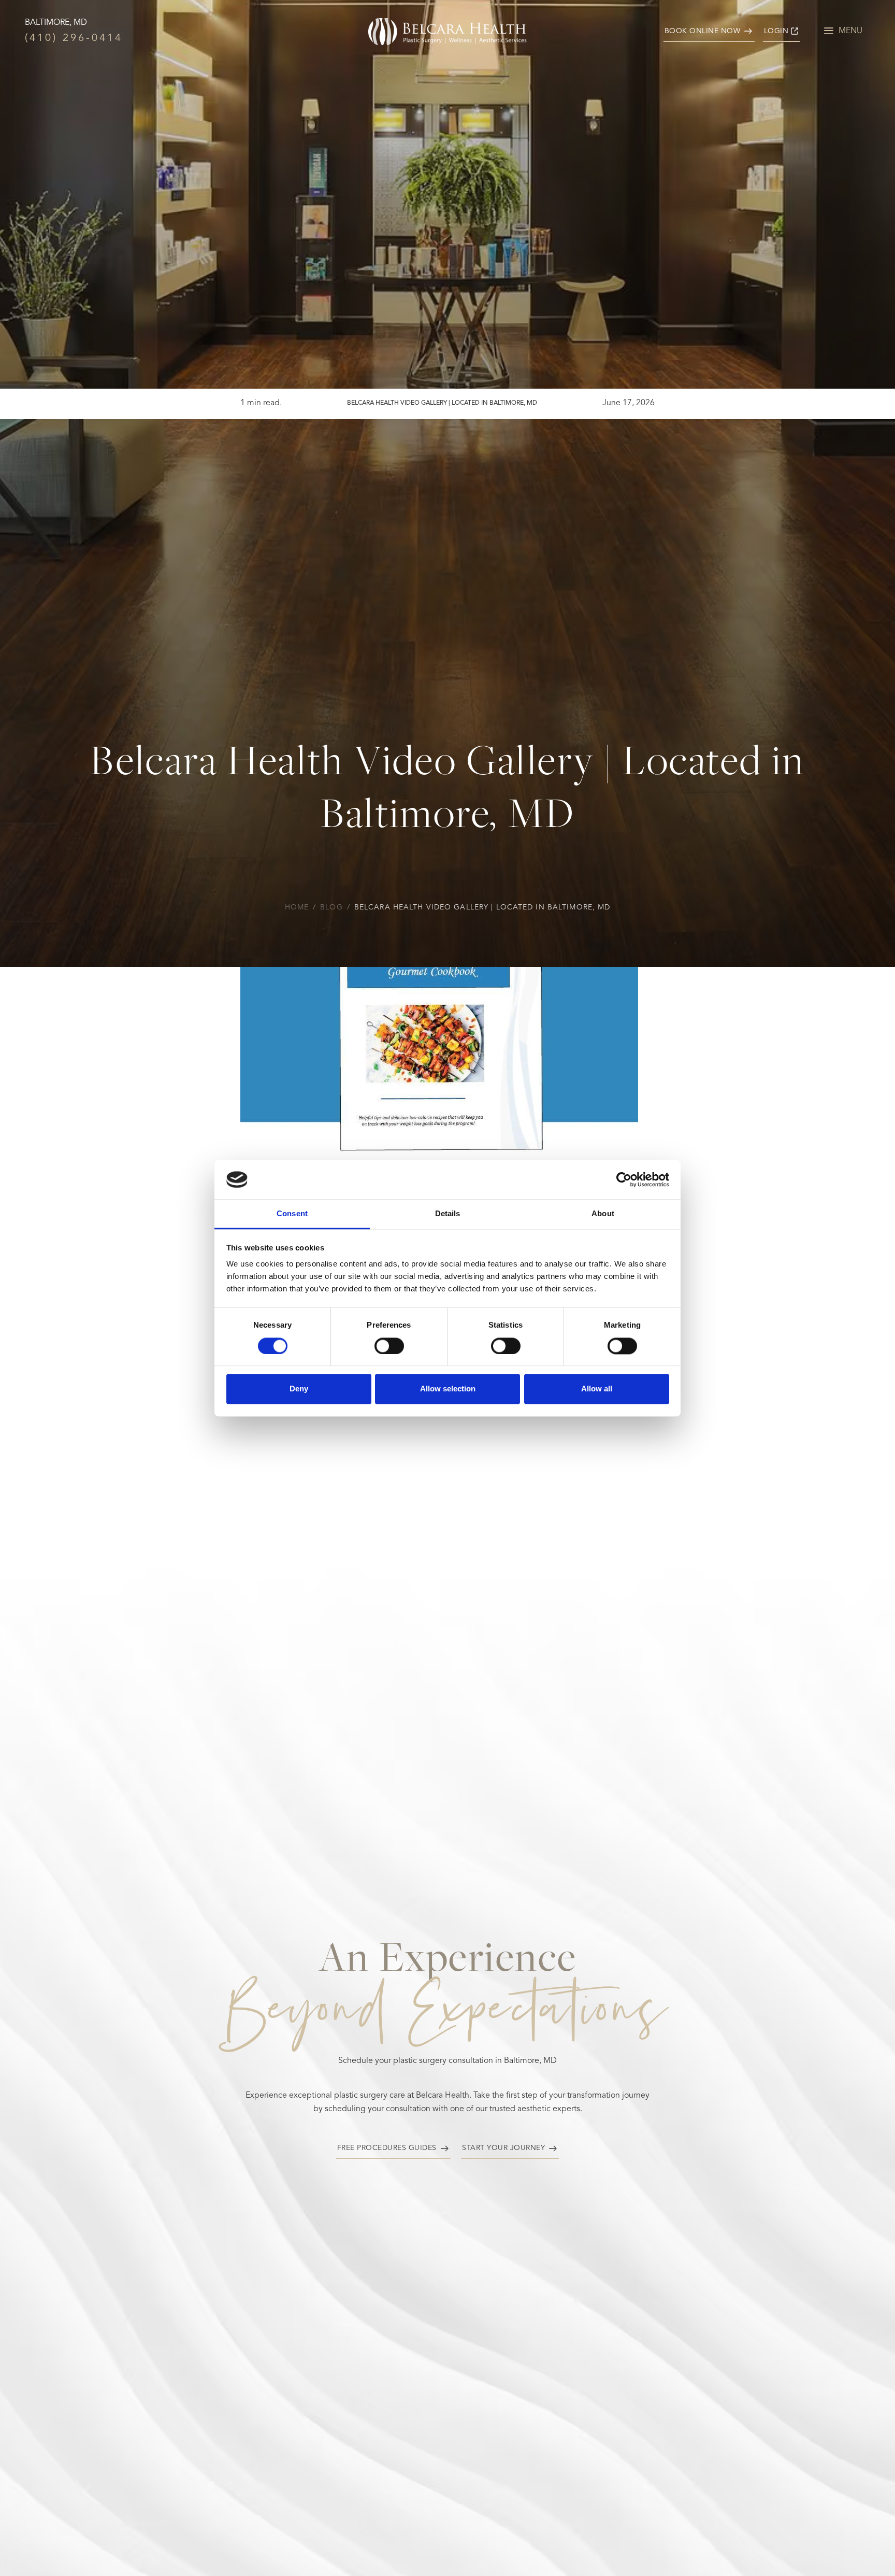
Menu (850, 31)
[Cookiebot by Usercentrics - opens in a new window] (624, 1179)
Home (297, 907)
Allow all (597, 1389)
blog (331, 907)
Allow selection (448, 1389)
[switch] (389, 1346)
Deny (299, 1389)
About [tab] (603, 1214)
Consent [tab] (292, 1214)
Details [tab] (448, 1214)
